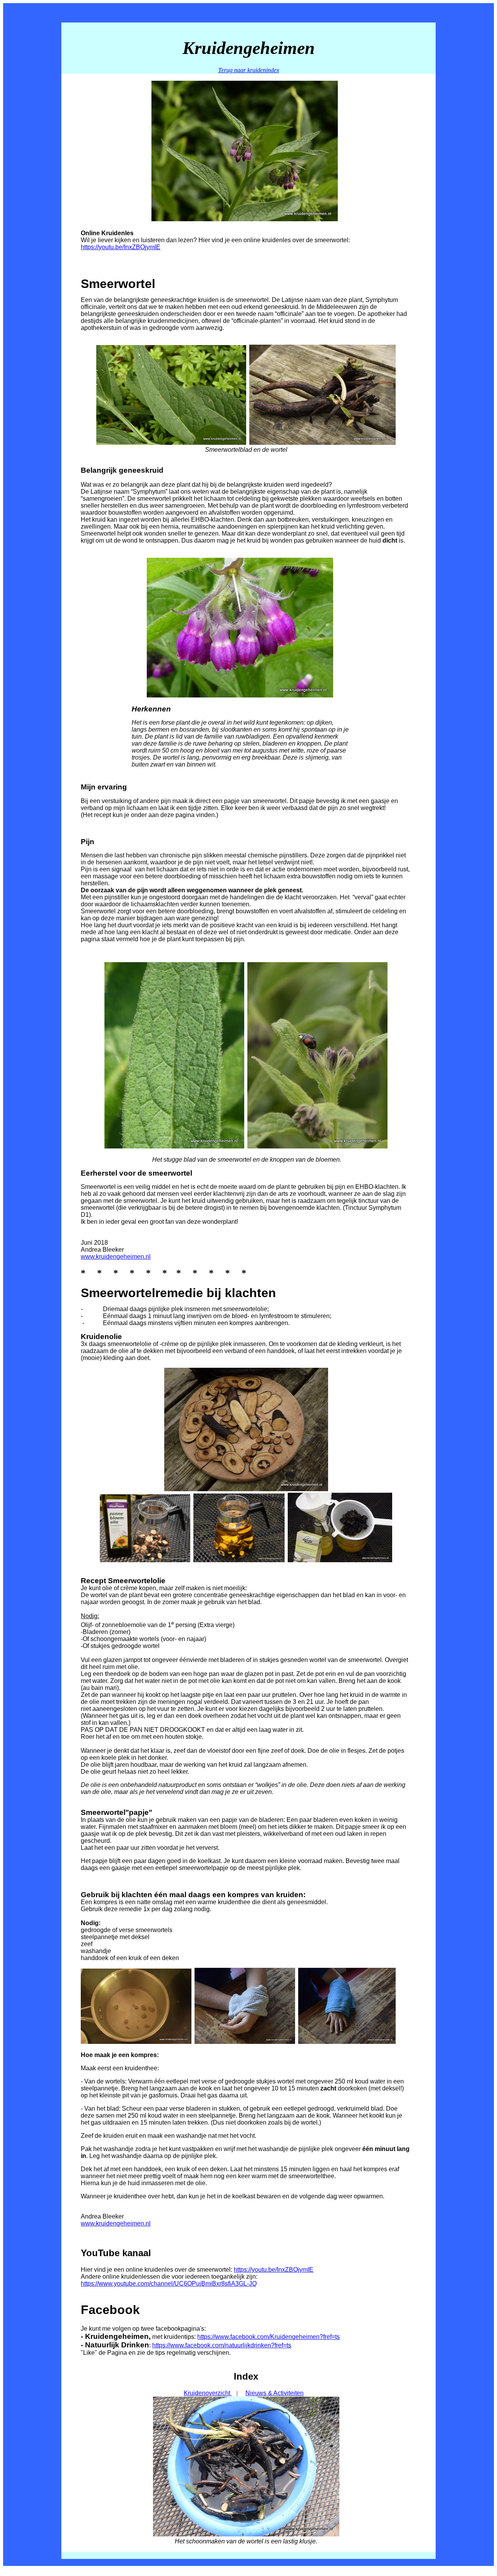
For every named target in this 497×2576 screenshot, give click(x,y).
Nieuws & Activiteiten (275, 2393)
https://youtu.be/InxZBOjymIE (121, 247)
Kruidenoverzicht (208, 2393)
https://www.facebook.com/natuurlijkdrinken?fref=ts (222, 2345)
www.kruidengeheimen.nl (116, 1257)
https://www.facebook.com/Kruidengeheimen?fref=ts (268, 2337)
